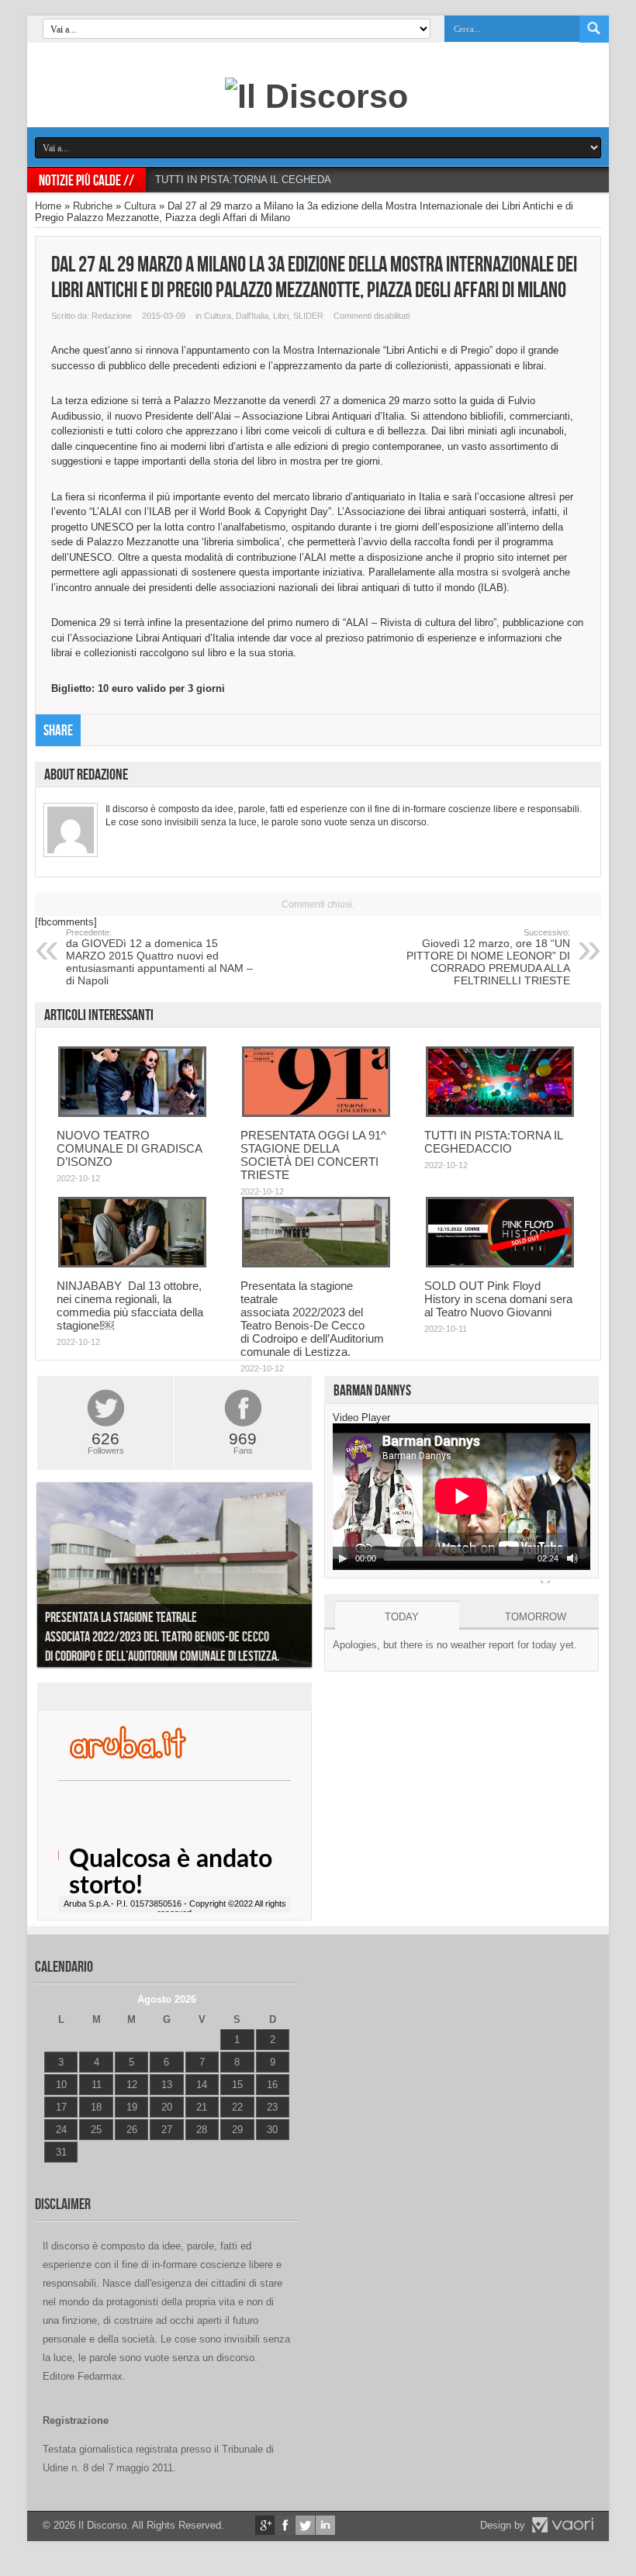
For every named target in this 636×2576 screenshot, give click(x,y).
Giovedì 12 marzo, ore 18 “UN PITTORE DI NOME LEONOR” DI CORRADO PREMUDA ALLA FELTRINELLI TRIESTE (488, 957)
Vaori (562, 2525)
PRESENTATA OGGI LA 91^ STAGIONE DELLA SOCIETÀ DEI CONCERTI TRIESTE (313, 1155)
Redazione (112, 316)
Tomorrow (536, 1617)
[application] (461, 1497)
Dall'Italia (252, 316)
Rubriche (93, 206)
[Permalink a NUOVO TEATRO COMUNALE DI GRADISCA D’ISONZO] (132, 1113)
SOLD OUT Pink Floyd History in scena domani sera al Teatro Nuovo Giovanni (498, 1299)
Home (48, 206)
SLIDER (308, 316)
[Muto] (572, 1558)
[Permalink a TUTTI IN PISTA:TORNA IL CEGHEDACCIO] (500, 1113)
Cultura (140, 206)
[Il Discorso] (316, 96)
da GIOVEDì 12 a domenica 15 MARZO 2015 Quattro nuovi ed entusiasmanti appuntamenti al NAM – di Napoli (159, 957)
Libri (281, 316)
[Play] (343, 1558)
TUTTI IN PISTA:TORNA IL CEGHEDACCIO (256, 180)
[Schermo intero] (545, 1578)
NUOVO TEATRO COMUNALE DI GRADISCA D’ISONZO (129, 1148)
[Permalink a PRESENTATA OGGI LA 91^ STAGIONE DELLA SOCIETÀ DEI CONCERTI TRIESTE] (316, 1113)
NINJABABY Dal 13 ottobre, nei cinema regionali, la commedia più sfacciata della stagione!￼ (130, 1305)
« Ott (54, 2171)
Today (402, 1617)
